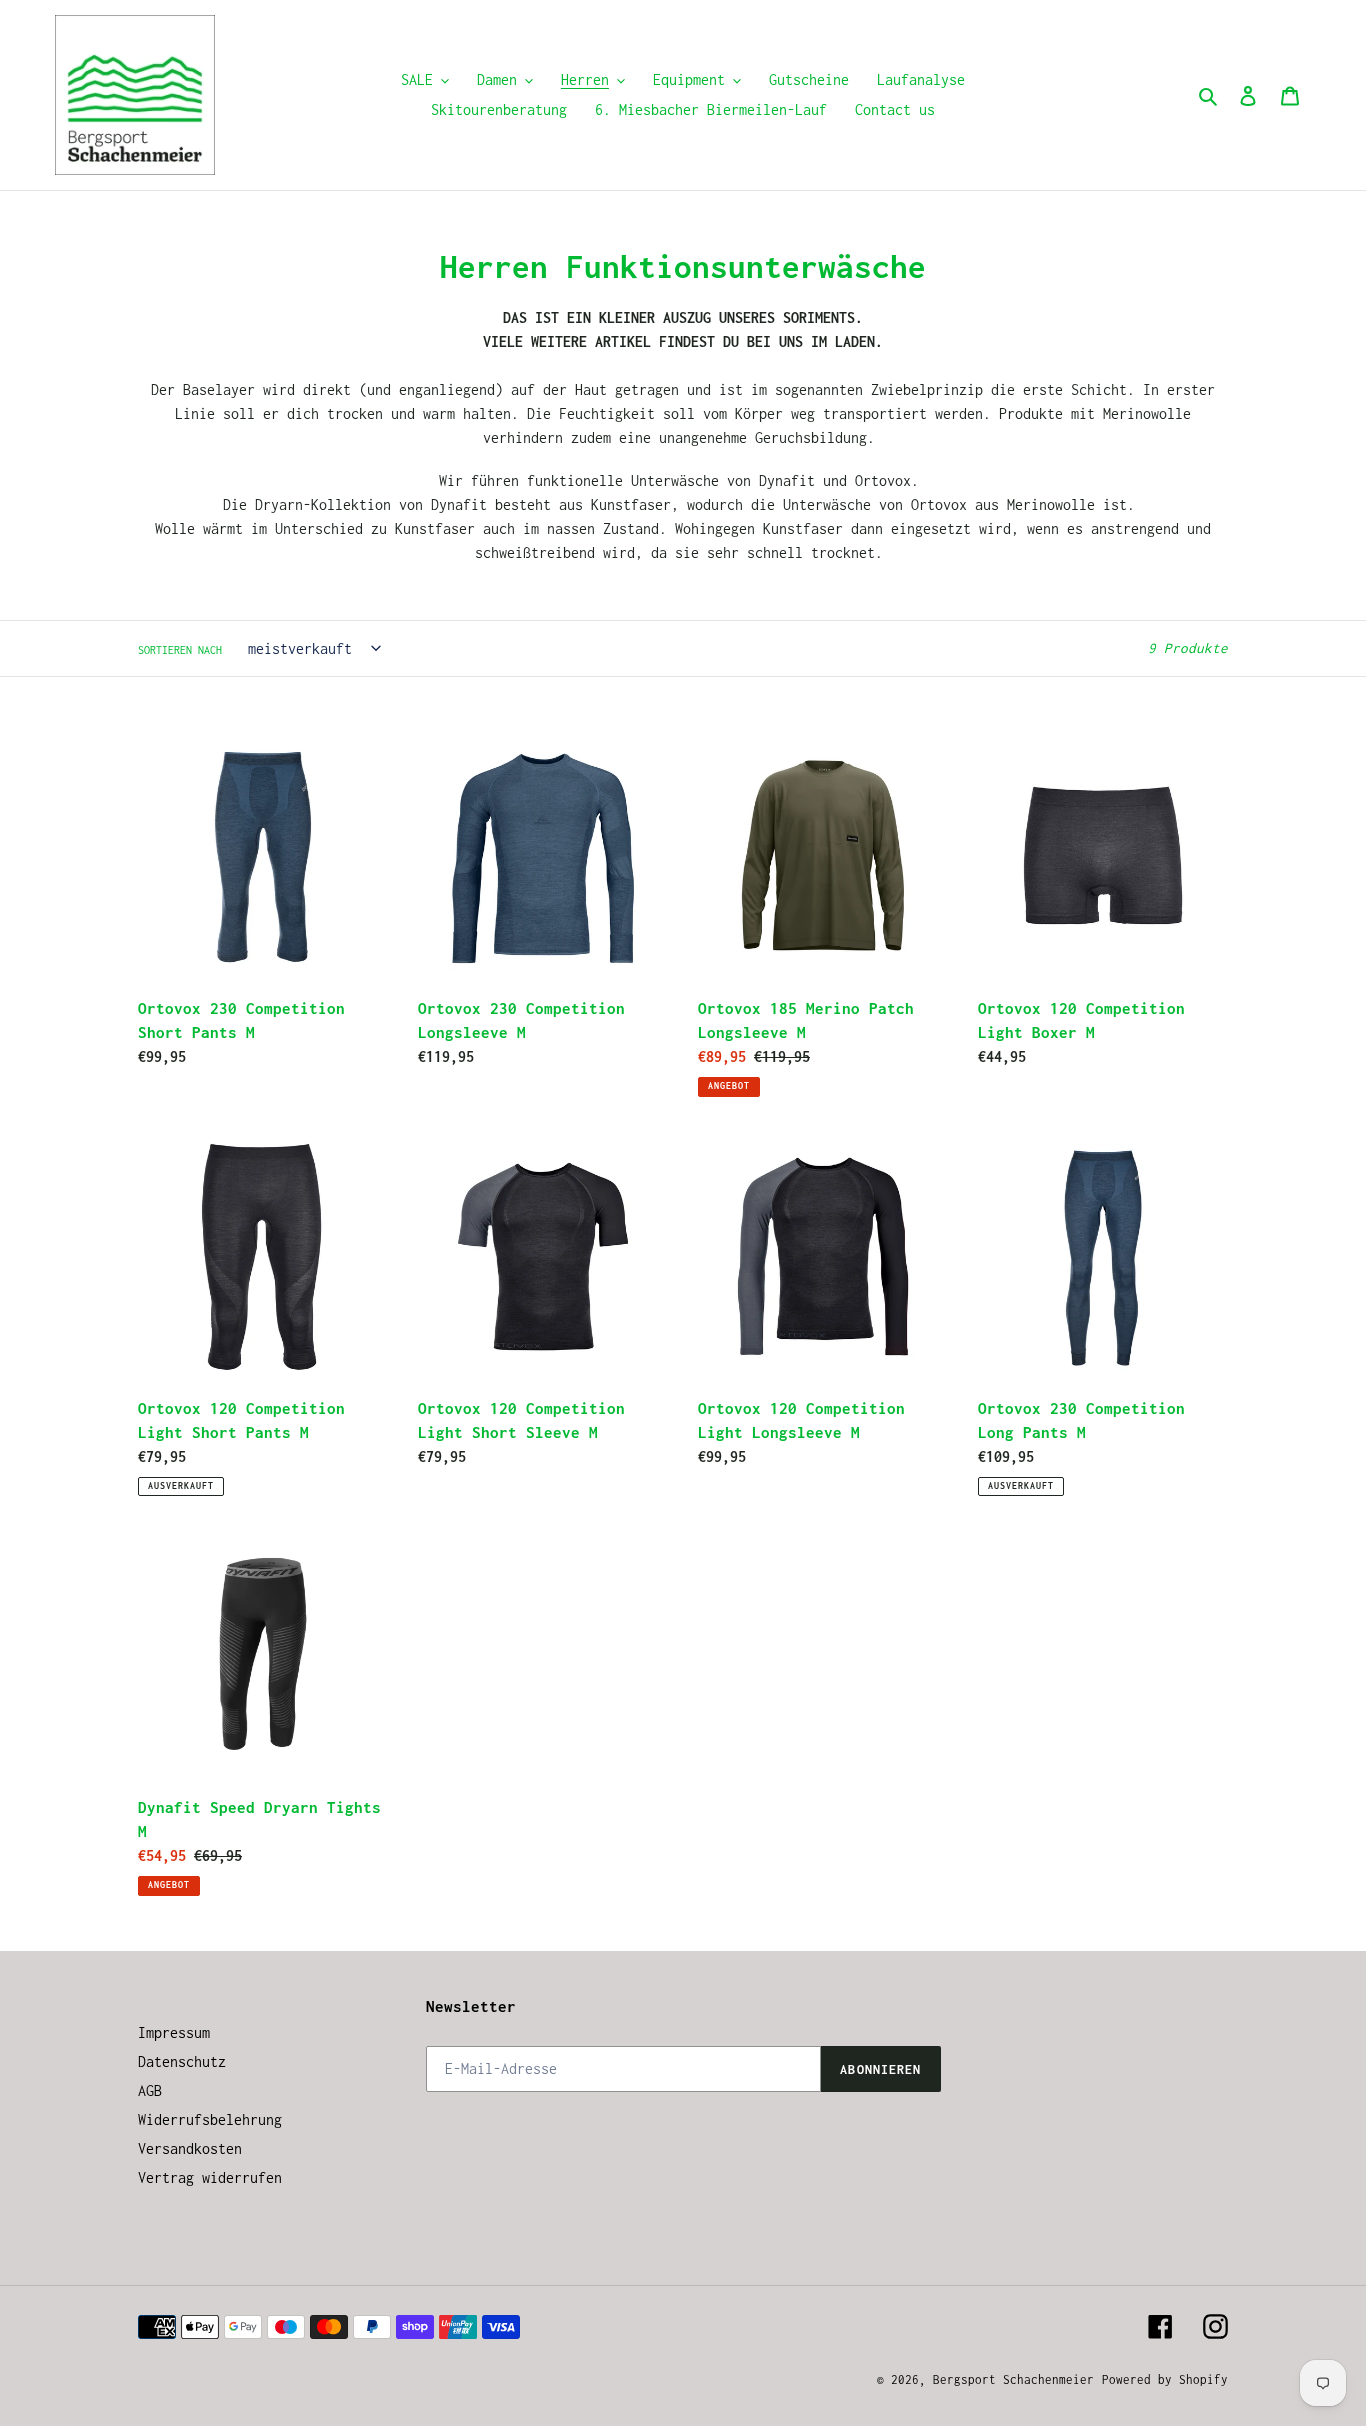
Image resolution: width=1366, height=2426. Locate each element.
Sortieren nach (180, 650)
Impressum (174, 2032)
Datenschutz (182, 2061)
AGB (150, 2090)
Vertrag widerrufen (210, 2177)
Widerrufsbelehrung (210, 2119)
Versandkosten (190, 2148)
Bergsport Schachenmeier (1013, 2379)
